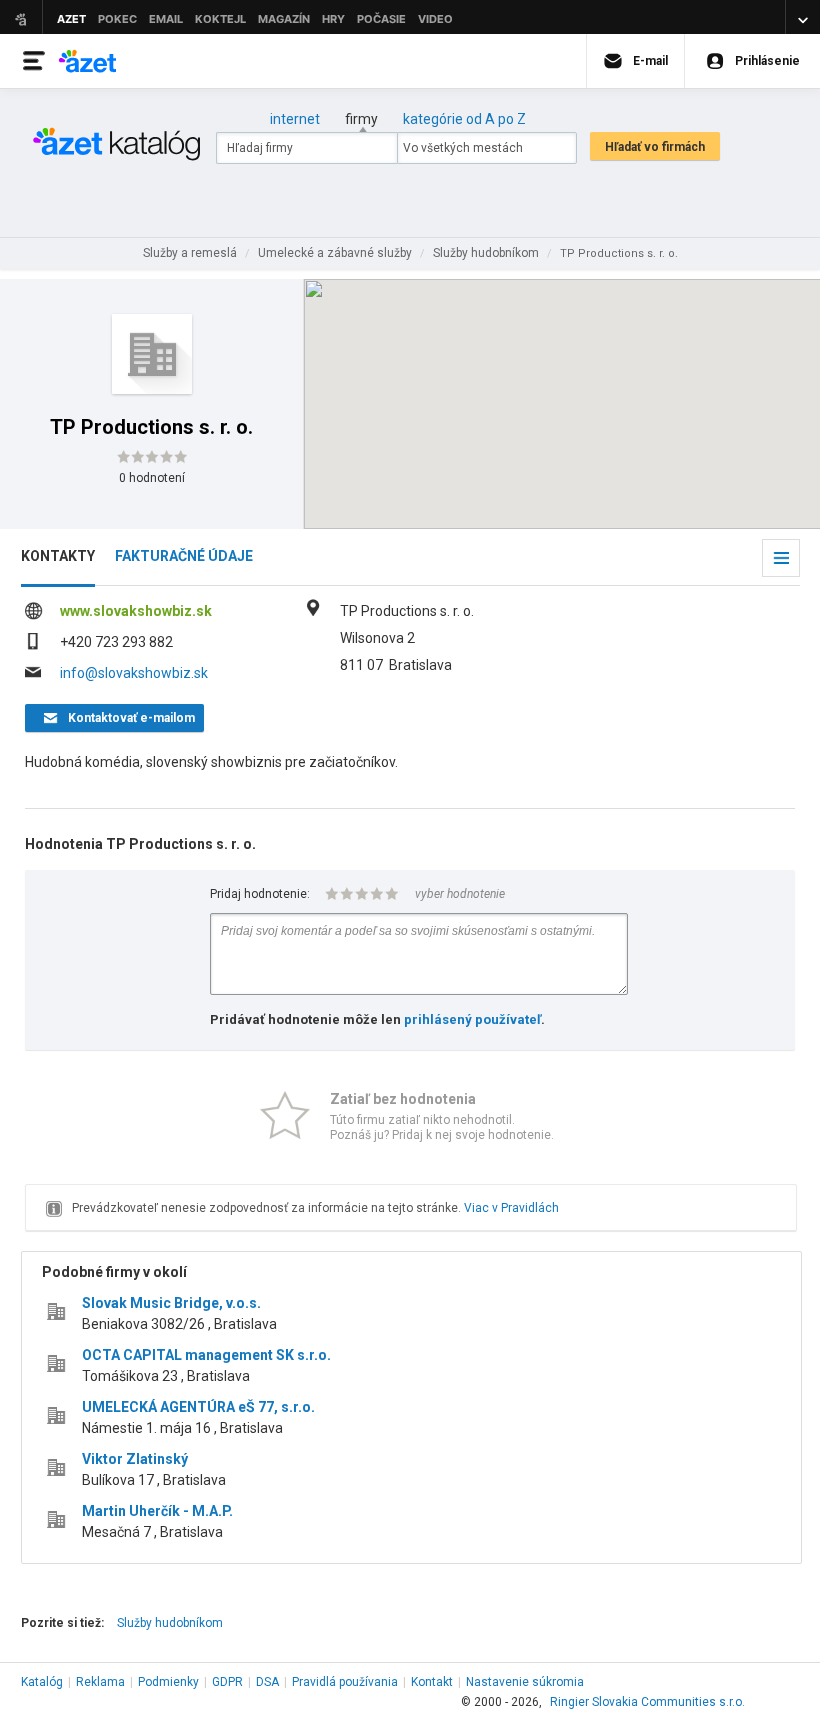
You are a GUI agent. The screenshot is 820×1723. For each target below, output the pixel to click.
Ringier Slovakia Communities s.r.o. (647, 1702)
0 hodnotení (152, 478)
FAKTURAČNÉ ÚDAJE (184, 556)
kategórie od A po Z (464, 119)
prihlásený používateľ (472, 1019)
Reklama (100, 1682)
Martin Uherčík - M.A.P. (157, 1511)
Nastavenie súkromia (525, 1682)
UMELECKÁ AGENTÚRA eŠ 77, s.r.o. (198, 1407)
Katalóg (42, 1682)
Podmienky (168, 1682)
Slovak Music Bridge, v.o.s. (171, 1303)
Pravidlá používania (345, 1682)
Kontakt (432, 1682)
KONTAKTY (58, 556)
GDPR (227, 1682)
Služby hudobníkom (170, 1623)
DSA (267, 1682)
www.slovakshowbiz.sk (136, 611)
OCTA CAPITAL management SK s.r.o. (206, 1355)
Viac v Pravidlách (511, 1208)
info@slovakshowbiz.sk (134, 673)
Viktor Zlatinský (135, 1459)
